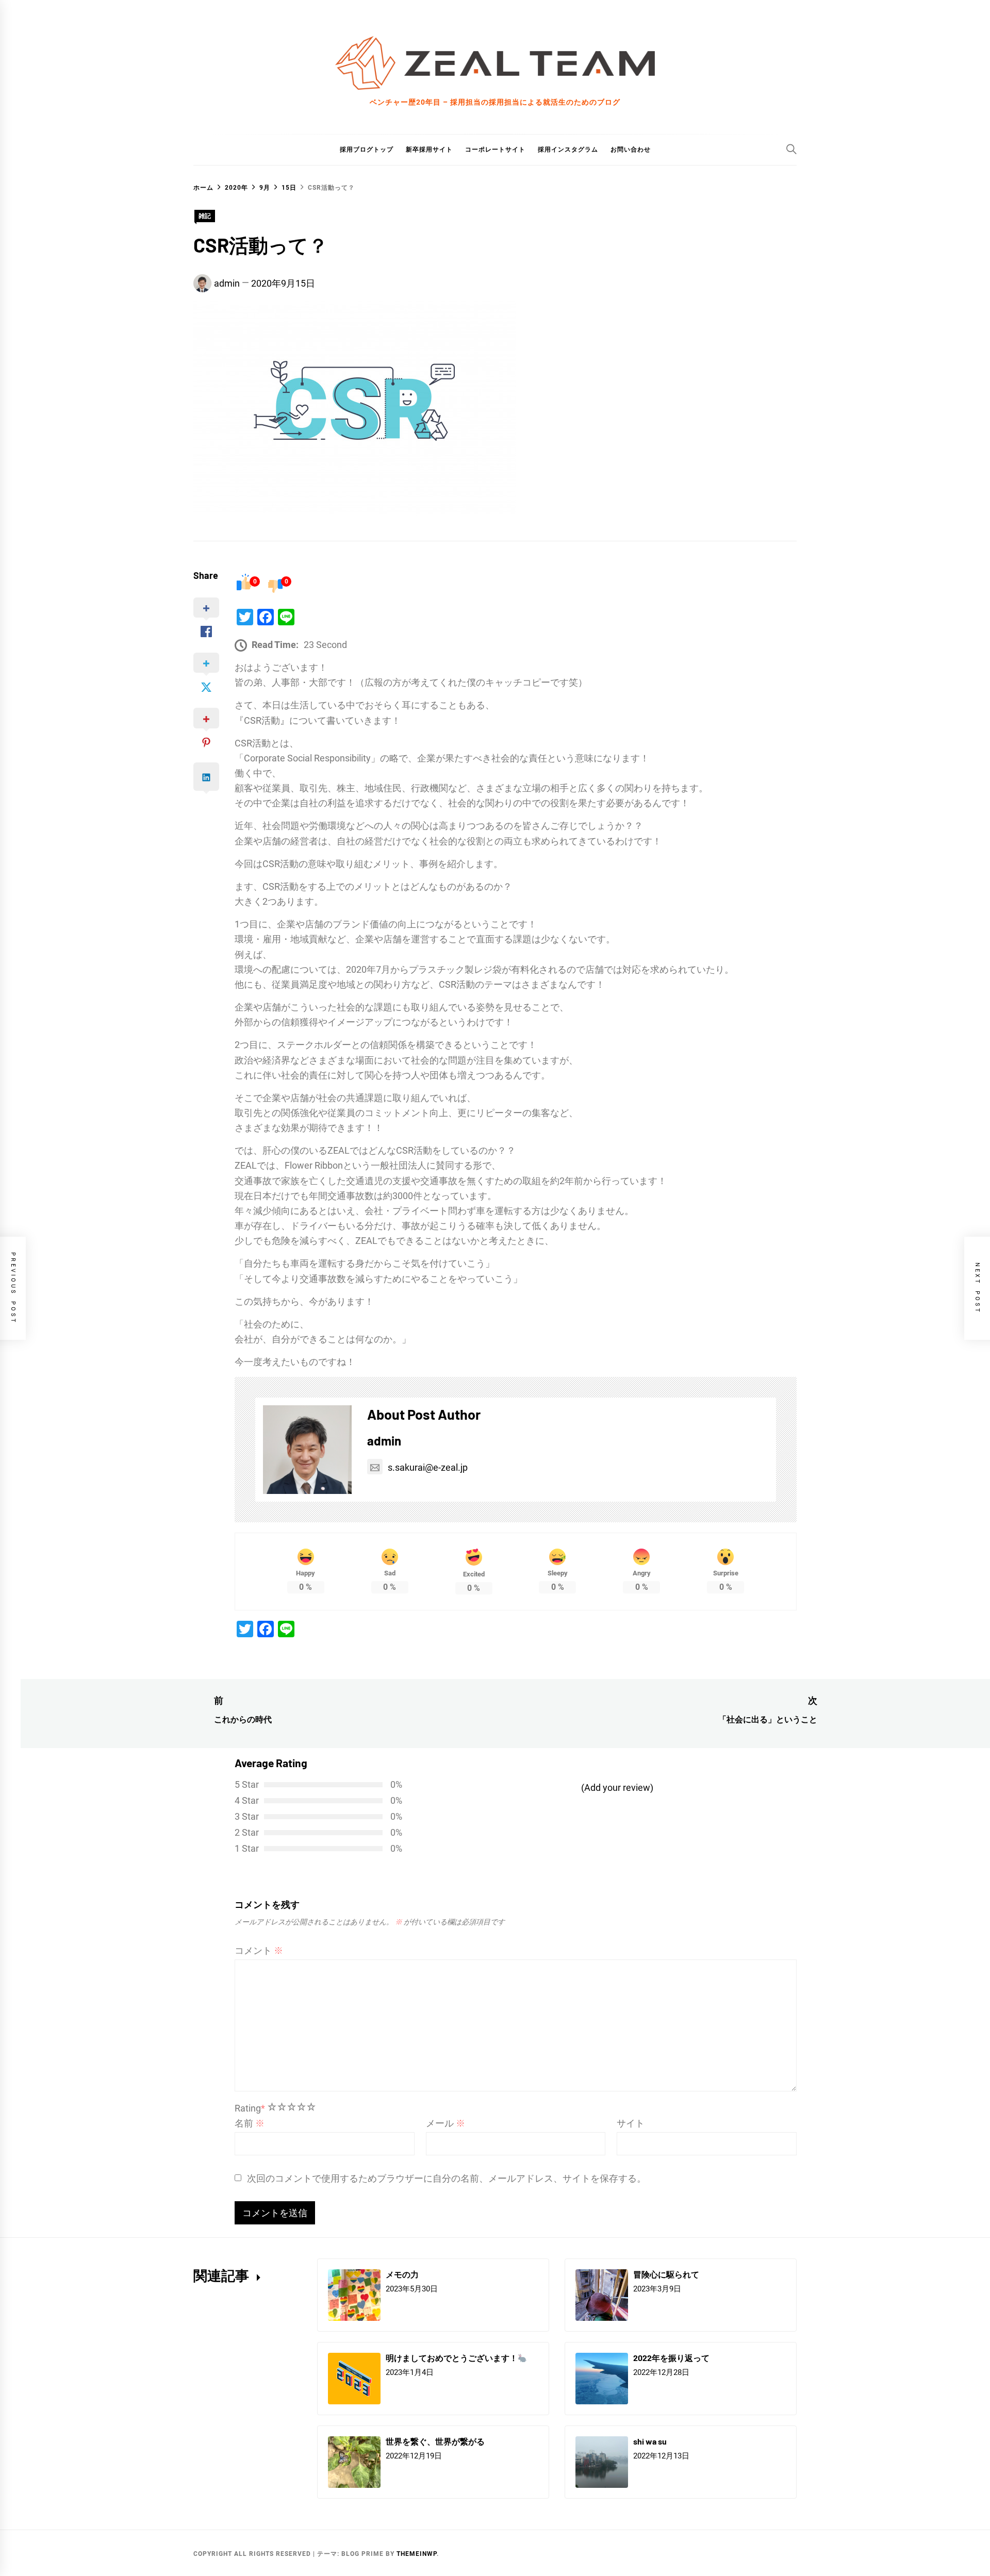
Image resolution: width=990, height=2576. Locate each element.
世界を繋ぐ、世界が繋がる (435, 2441)
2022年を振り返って (671, 2358)
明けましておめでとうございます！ (452, 2358)
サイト (631, 2123)
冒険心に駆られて (666, 2274)
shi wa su (650, 2441)
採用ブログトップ (367, 149)
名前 (250, 2123)
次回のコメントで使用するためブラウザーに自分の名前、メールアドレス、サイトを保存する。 (447, 2178)
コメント (259, 1950)
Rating (250, 2108)
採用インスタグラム (568, 149)
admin (227, 283)
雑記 (205, 216)
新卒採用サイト (429, 149)
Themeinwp (417, 2554)
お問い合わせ (631, 149)
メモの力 (402, 2274)
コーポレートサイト (495, 149)
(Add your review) (617, 1788)
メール (445, 2123)
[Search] (791, 149)
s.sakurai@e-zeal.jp (428, 1467)
